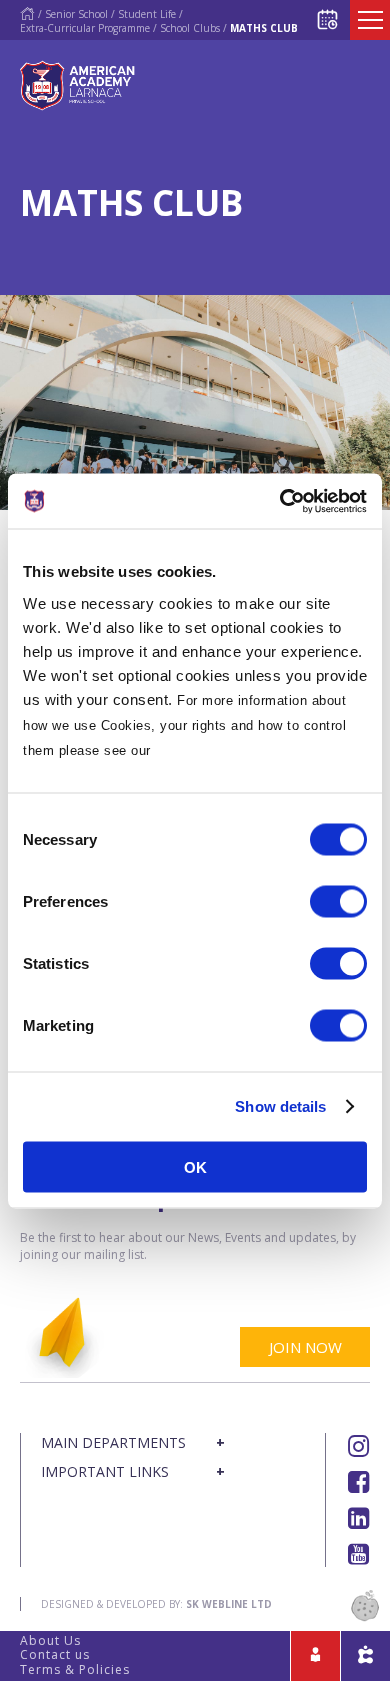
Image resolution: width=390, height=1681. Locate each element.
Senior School (76, 14)
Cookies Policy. (207, 749)
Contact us (55, 1654)
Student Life (147, 14)
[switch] (338, 901)
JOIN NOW (305, 1347)
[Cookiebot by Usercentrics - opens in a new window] (280, 501)
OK (195, 1166)
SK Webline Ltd (229, 1604)
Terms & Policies (75, 1669)
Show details (280, 1106)
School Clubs (190, 28)
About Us (50, 1640)
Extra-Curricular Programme (85, 28)
